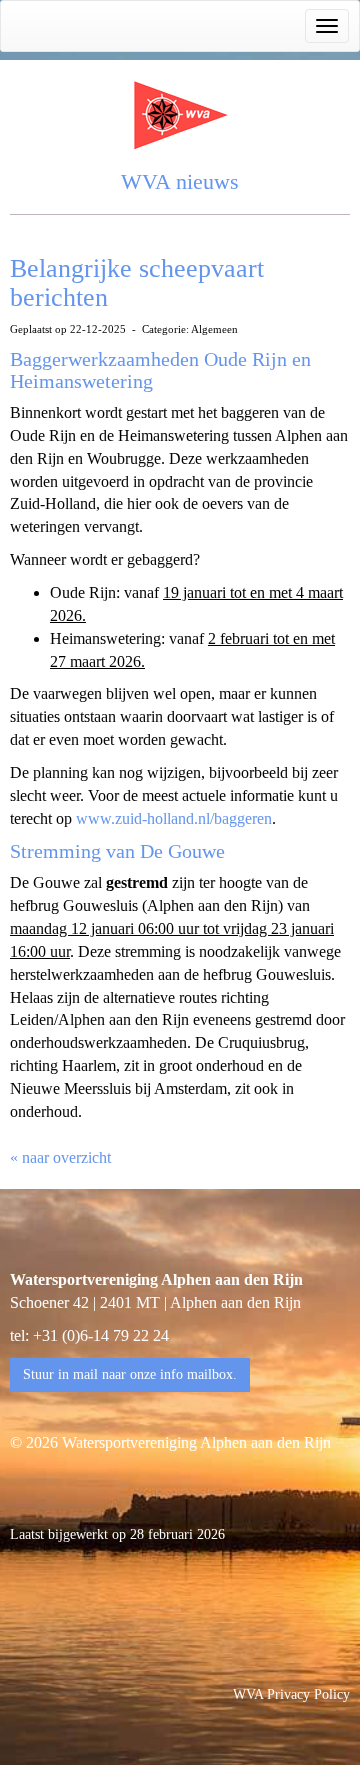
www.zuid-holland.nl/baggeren (174, 818)
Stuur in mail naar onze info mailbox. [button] (130, 1374)
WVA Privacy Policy (291, 1694)
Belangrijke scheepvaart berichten (137, 283)
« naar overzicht (60, 1157)
